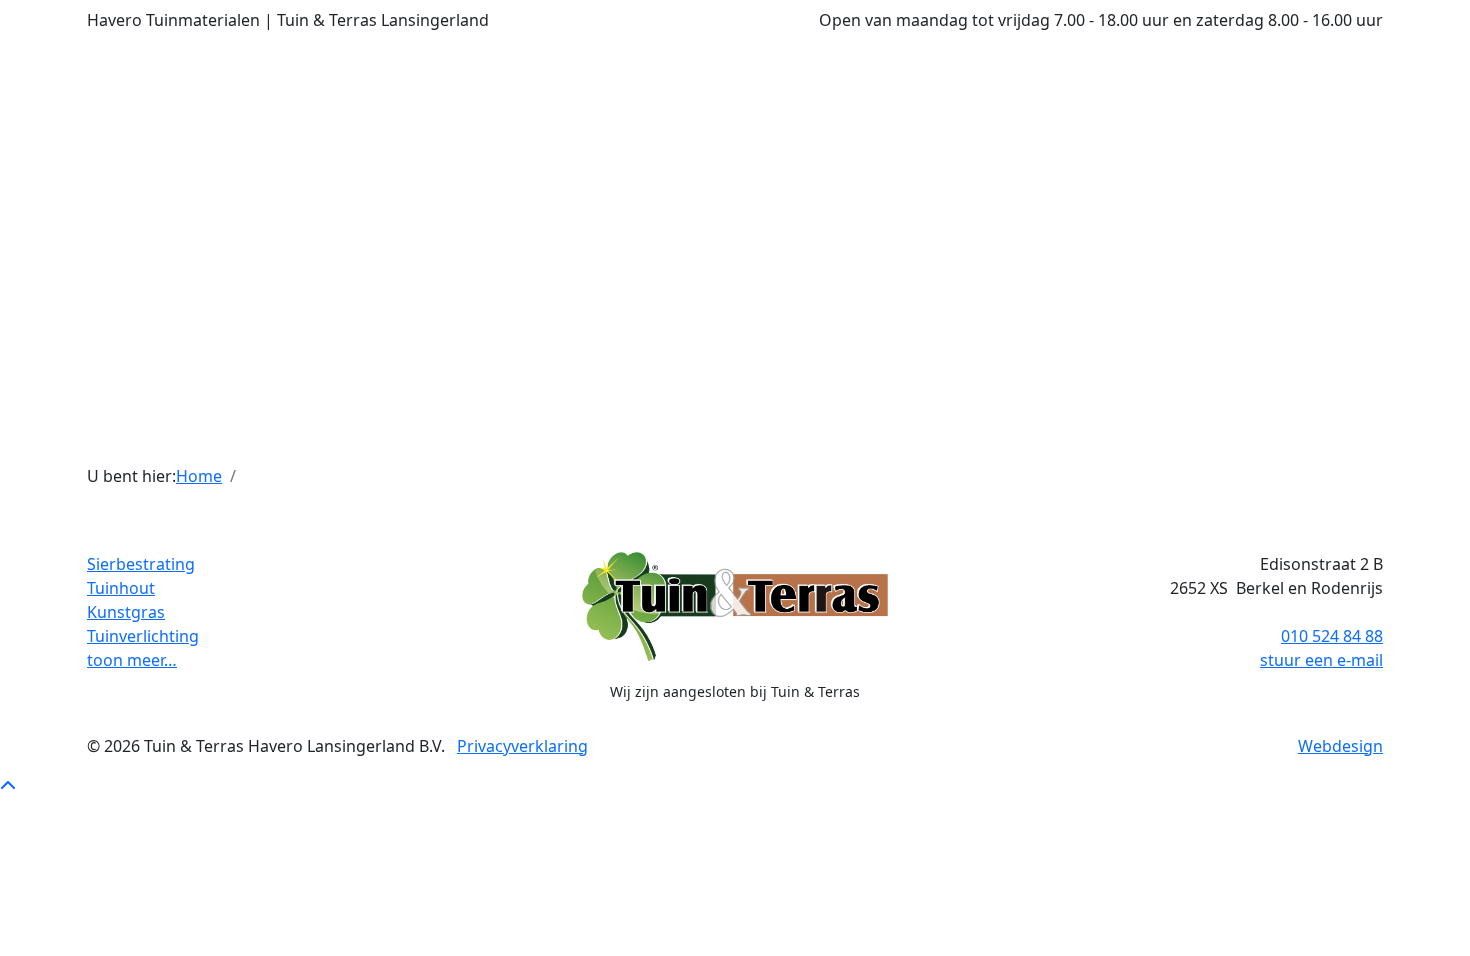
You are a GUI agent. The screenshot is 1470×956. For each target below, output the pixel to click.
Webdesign (1340, 746)
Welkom (381, 436)
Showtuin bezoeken (588, 436)
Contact (1063, 436)
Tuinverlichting (143, 636)
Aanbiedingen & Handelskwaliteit (892, 436)
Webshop (715, 436)
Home (199, 476)
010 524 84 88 (1332, 636)
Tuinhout (121, 588)
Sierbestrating (141, 564)
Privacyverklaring (522, 746)
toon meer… (132, 660)
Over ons (462, 436)
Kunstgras (126, 612)
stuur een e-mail (1321, 660)
